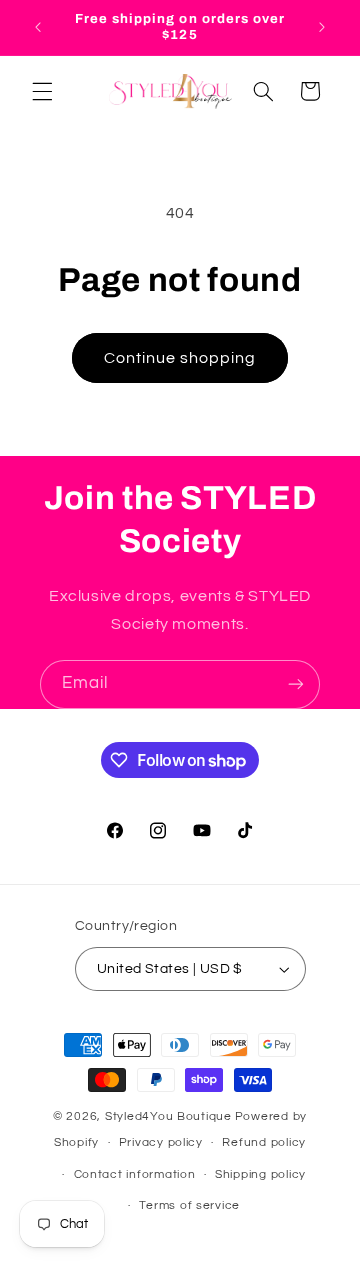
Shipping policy (260, 1174)
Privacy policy (161, 1142)
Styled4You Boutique (168, 1116)
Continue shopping (180, 358)
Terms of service (189, 1205)
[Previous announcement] (38, 27)
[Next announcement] (322, 27)
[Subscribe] (296, 684)
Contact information (135, 1174)
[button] (42, 91)
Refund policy (264, 1142)
